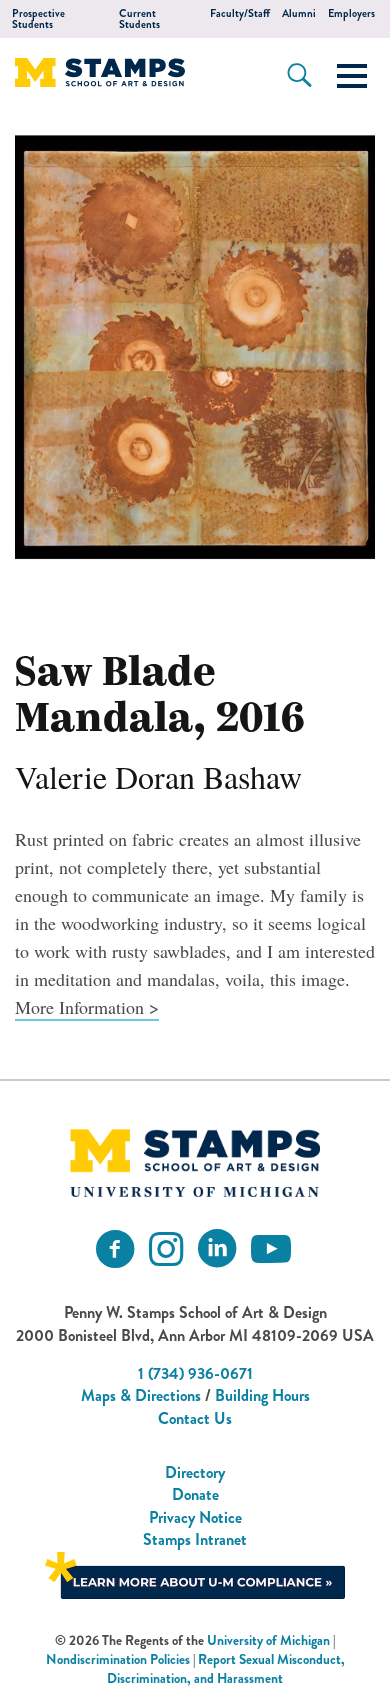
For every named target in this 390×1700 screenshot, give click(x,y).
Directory (195, 1472)
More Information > (87, 1007)
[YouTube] (271, 1249)
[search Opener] (299, 75)
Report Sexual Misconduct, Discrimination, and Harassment (226, 1669)
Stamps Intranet (195, 1539)
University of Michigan (268, 1640)
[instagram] (166, 1249)
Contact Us (195, 1418)
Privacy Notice (195, 1517)
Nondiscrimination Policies (118, 1659)
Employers (351, 13)
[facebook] (115, 1249)
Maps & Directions (141, 1395)
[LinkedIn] (217, 1249)
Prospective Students (38, 19)
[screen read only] (352, 76)
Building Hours (262, 1395)
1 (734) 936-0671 (195, 1373)
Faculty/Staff (240, 13)
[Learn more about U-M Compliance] (195, 1572)
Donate (195, 1494)
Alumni (299, 13)
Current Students (139, 19)
